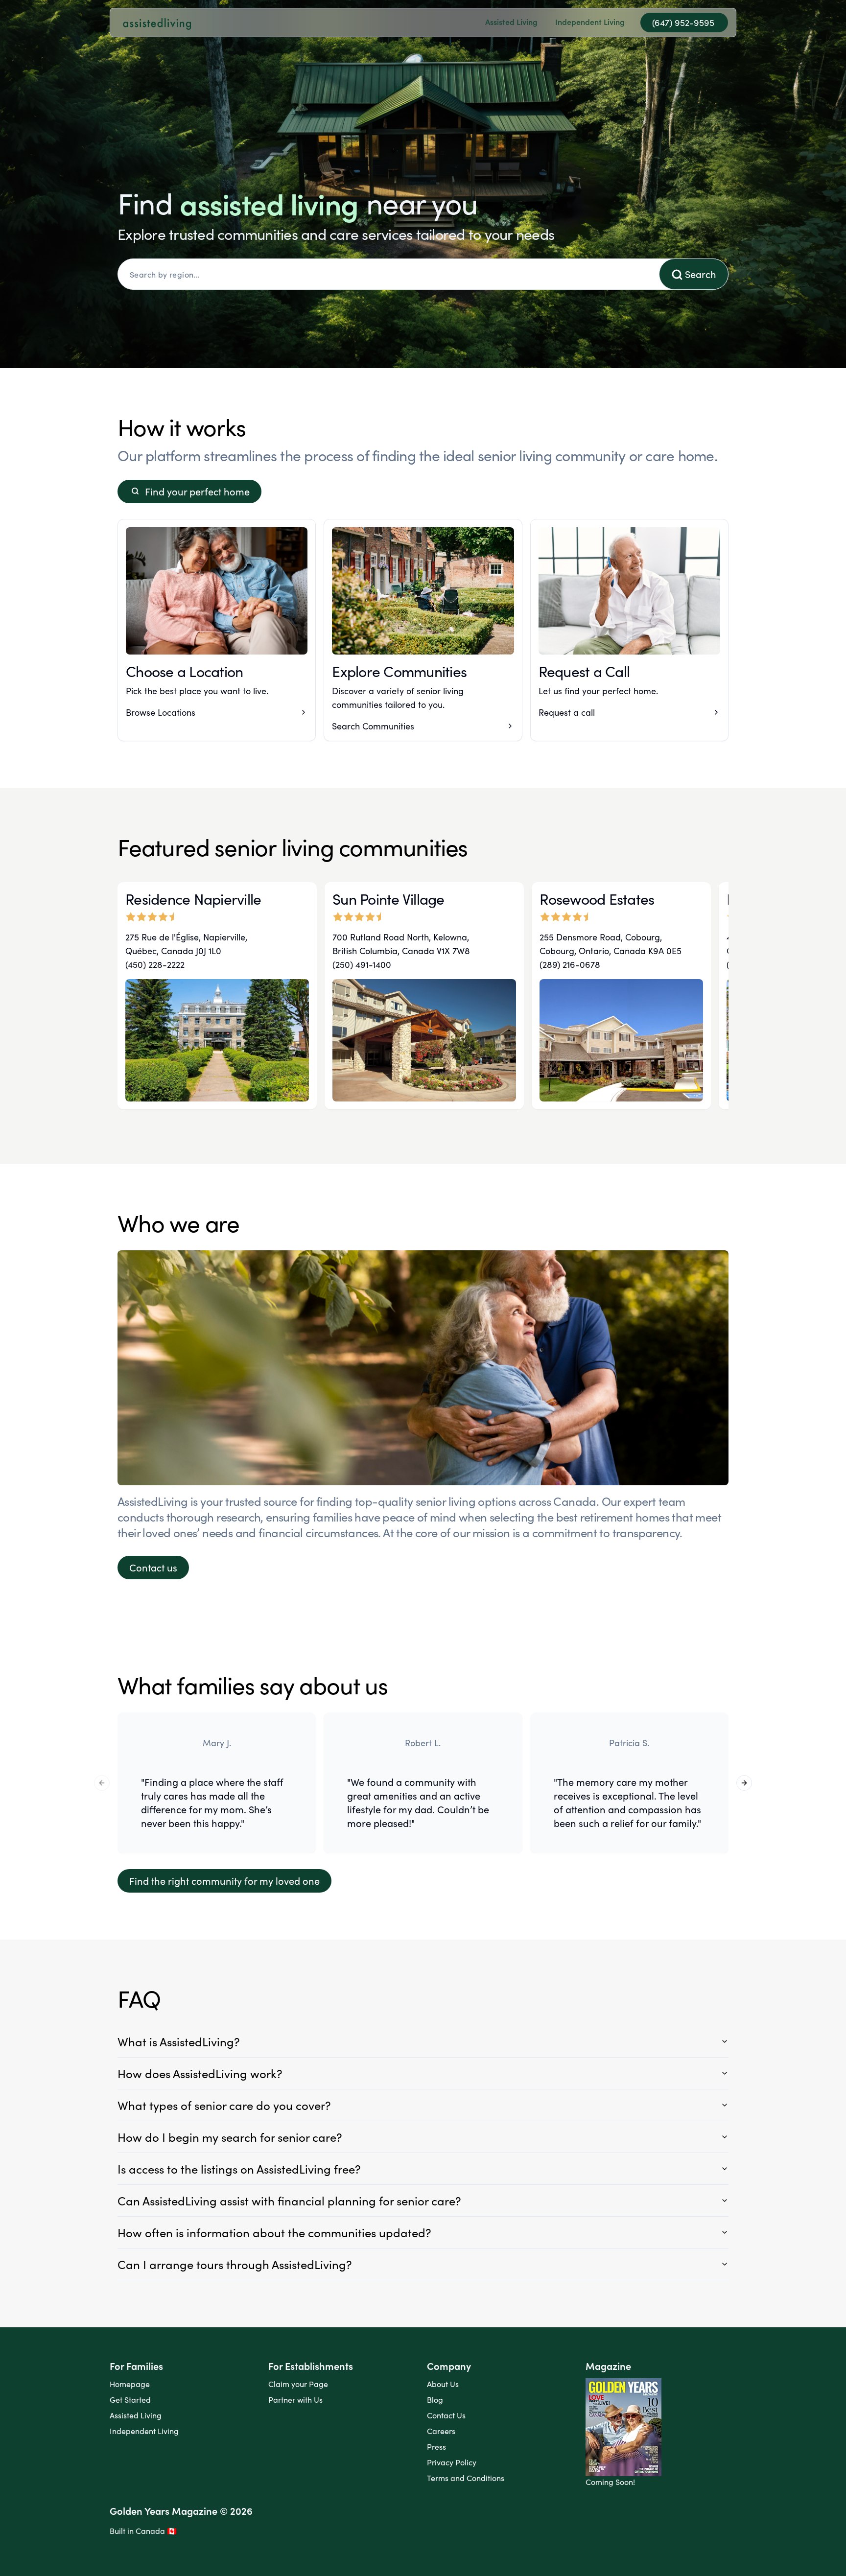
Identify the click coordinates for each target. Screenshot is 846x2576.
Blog (435, 2400)
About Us (443, 2384)
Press (436, 2447)
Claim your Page (298, 2384)
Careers (441, 2431)
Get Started (130, 2400)
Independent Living (144, 2431)
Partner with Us (295, 2400)
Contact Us (446, 2415)
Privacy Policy (452, 2462)
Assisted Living (136, 2415)
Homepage (130, 2384)
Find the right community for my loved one (224, 1881)
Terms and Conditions (466, 2478)
